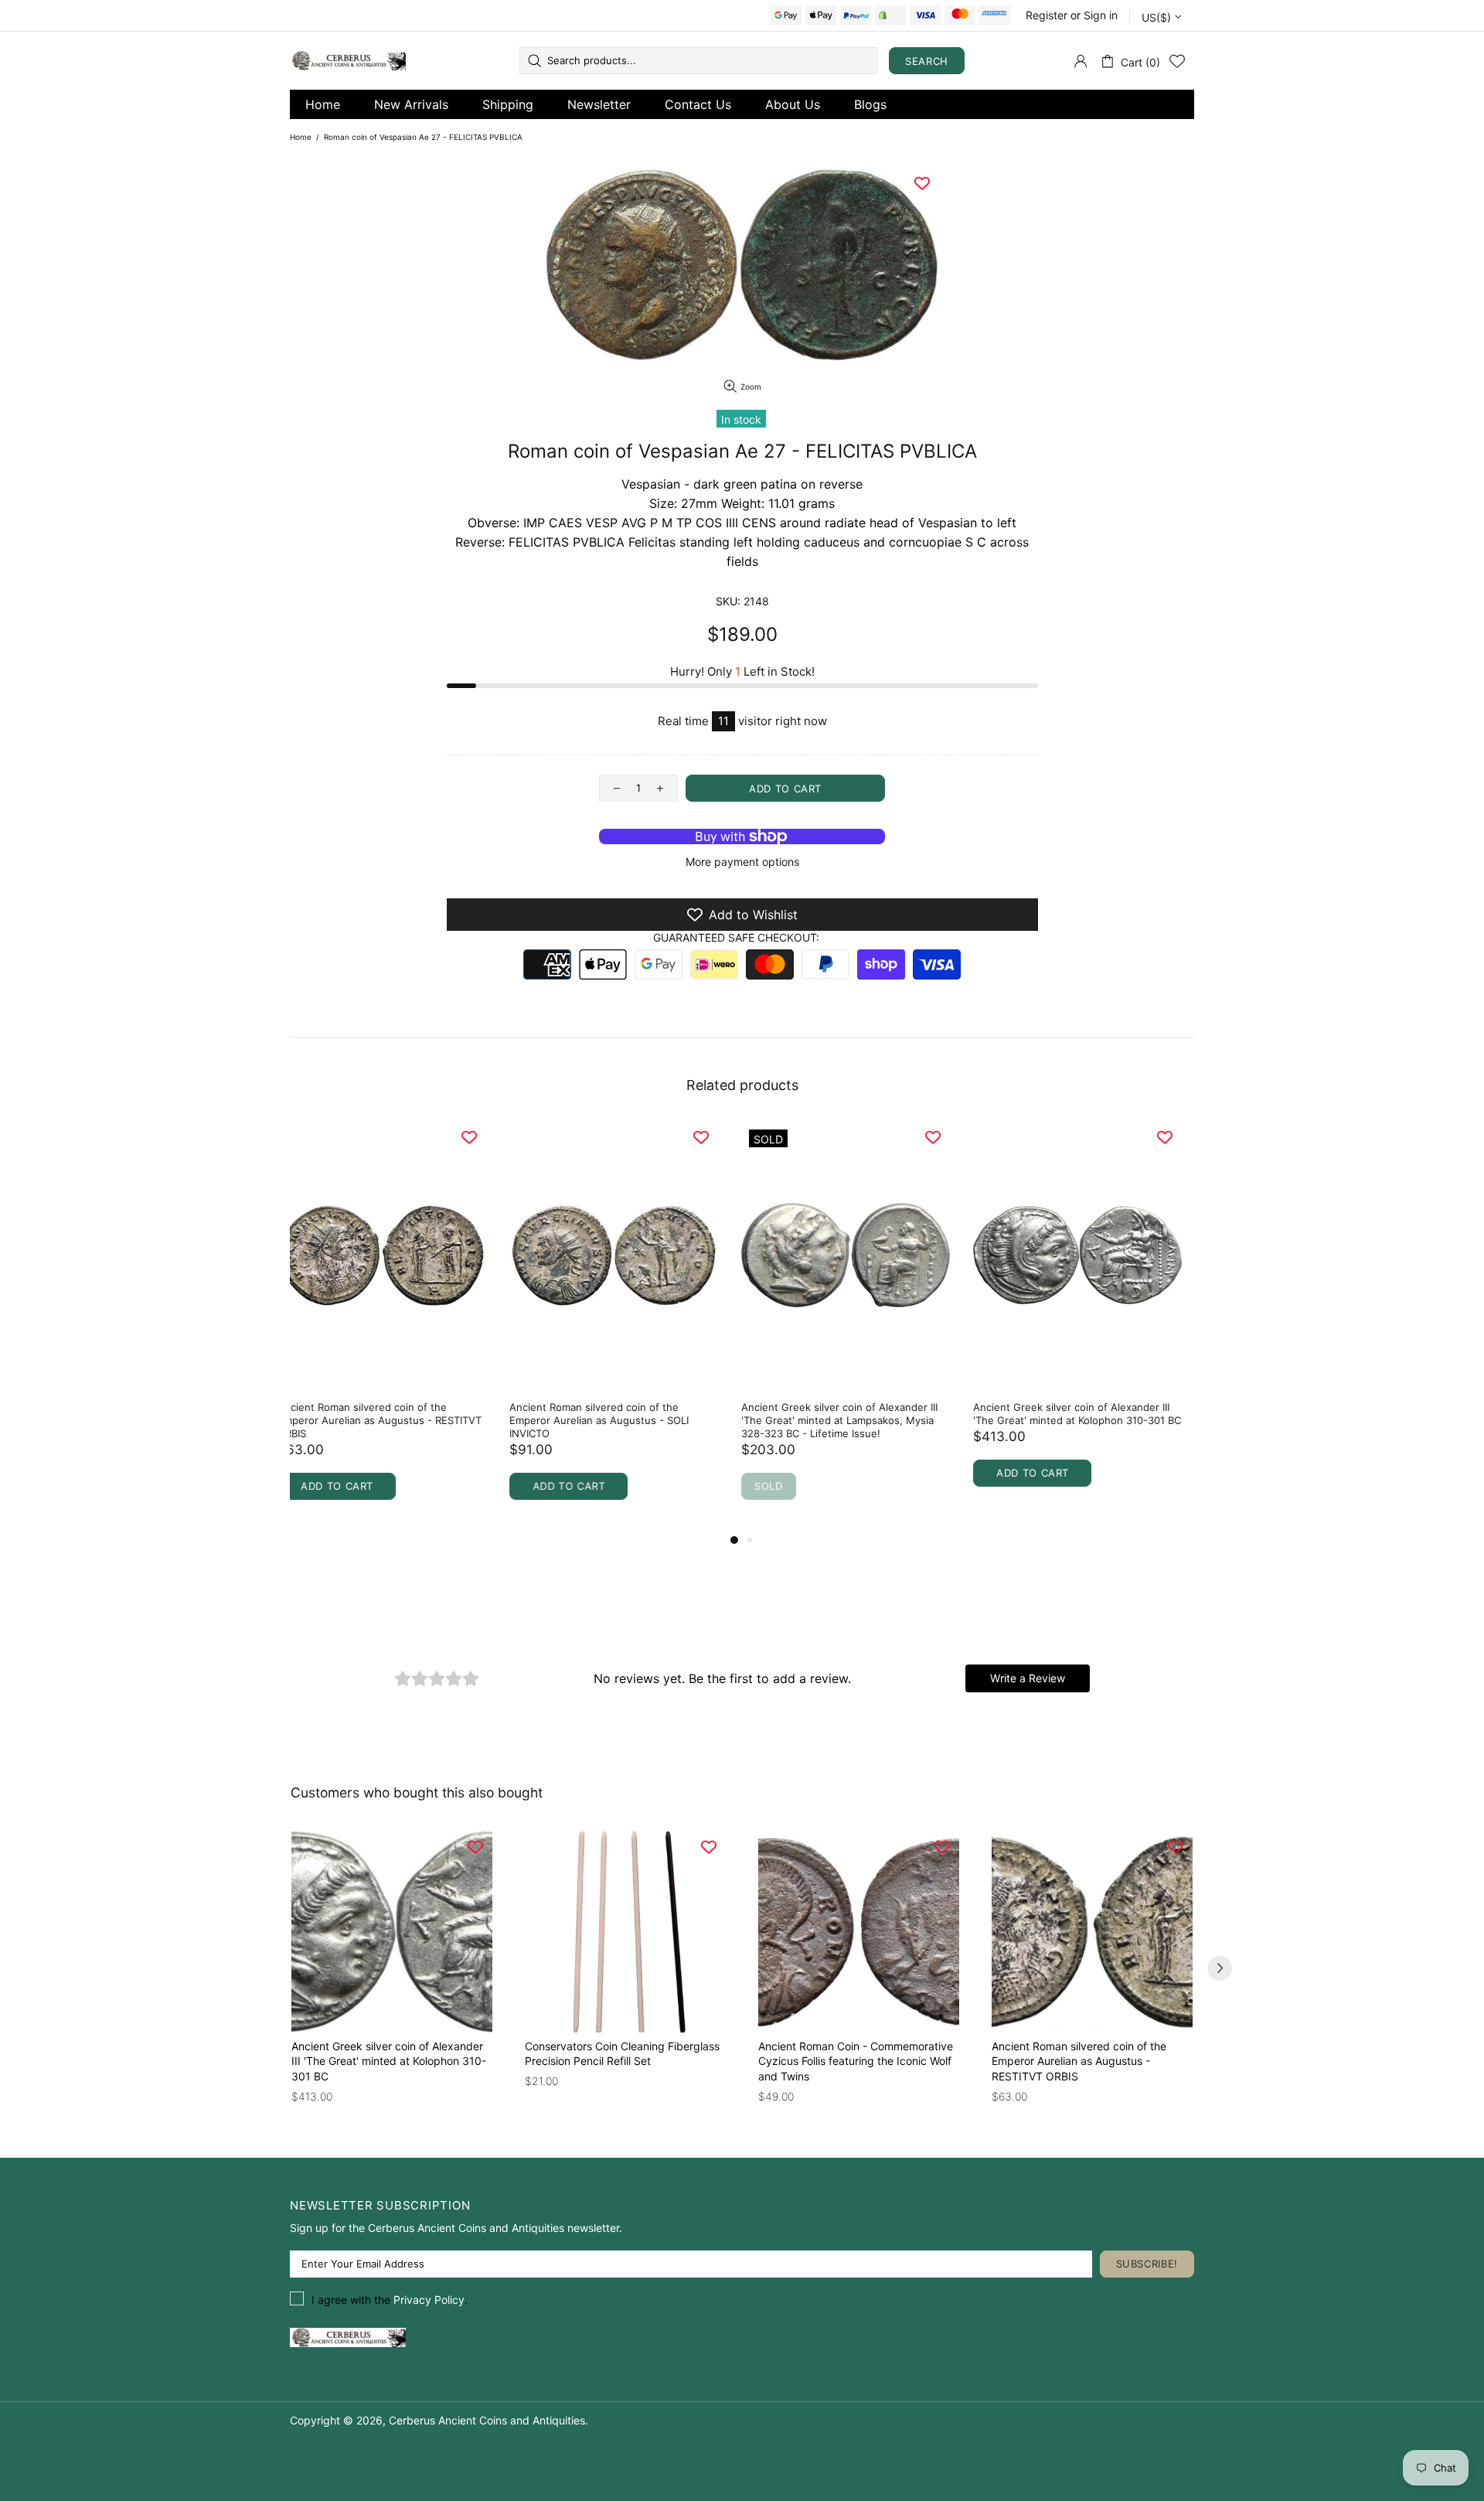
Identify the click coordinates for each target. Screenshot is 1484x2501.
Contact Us (698, 104)
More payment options (742, 862)
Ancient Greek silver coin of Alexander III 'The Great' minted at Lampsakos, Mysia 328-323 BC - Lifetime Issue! (388, 1420)
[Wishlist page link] (1177, 61)
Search (927, 61)
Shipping (508, 104)
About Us (793, 104)
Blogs (870, 104)
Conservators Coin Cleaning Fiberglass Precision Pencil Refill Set (847, 1414)
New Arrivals (411, 104)
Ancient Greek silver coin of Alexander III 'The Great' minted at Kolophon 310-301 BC (626, 1414)
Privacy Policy (429, 2300)
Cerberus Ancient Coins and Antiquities (348, 61)
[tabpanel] (394, 1326)
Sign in (1101, 15)
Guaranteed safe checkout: (736, 937)
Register (1047, 15)
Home (323, 104)
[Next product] (1220, 1968)
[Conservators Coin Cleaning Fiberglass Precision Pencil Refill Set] (625, 1932)
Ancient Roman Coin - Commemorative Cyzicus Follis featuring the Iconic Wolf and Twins (1089, 1420)
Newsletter (599, 104)
